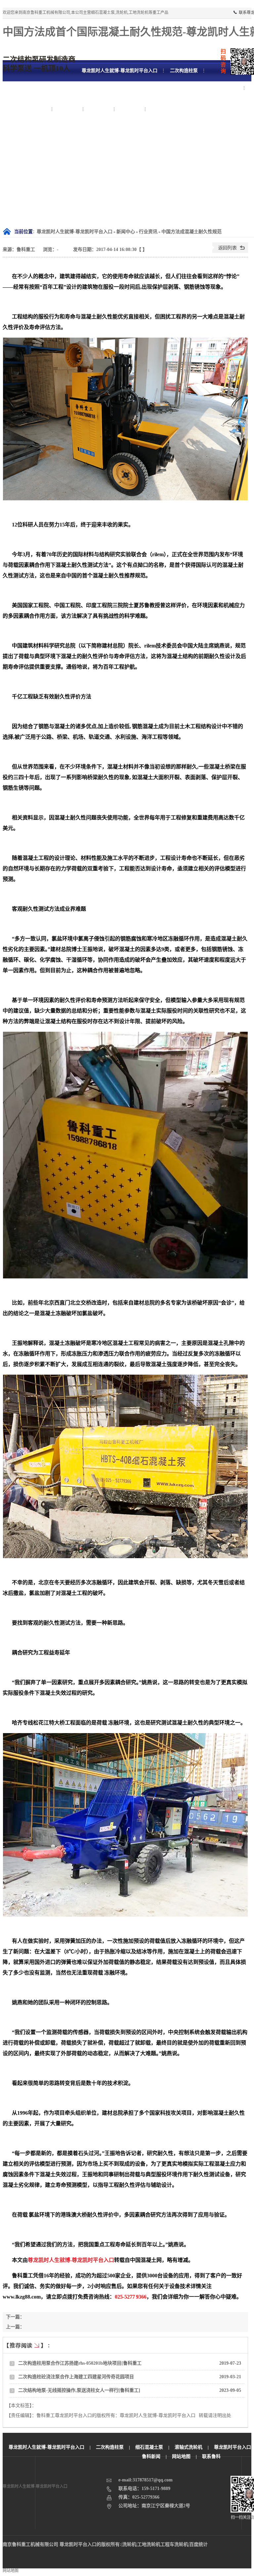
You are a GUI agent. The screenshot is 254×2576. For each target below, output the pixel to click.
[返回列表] (230, 251)
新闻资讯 (99, 109)
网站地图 (181, 2456)
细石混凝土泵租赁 (27, 109)
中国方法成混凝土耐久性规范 (191, 232)
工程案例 (68, 109)
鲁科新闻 (151, 2456)
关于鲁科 (130, 109)
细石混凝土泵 (224, 88)
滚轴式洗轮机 (189, 2447)
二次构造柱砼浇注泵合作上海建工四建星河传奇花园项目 (76, 2377)
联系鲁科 (161, 109)
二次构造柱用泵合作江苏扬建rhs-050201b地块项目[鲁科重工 (80, 2363)
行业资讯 (148, 232)
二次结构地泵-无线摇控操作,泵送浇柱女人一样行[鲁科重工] (79, 2390)
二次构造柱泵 (110, 2447)
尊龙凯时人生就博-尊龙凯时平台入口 (75, 232)
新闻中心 (126, 232)
